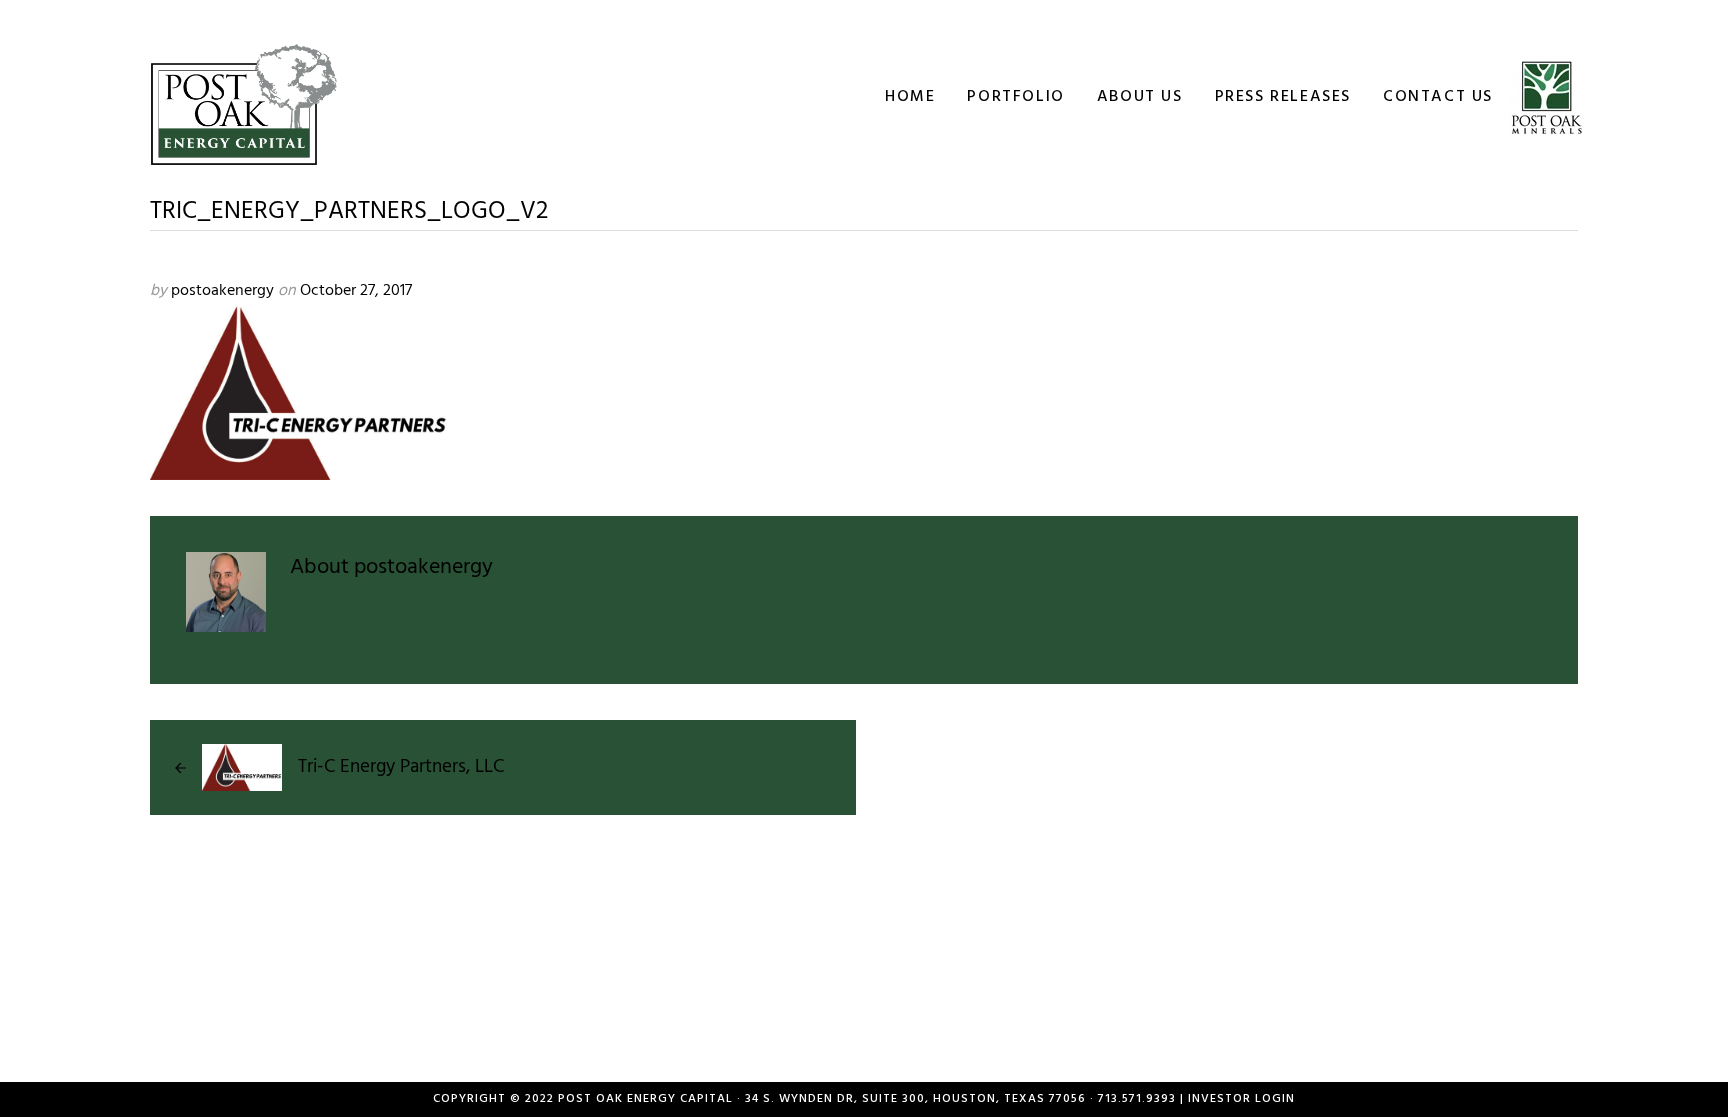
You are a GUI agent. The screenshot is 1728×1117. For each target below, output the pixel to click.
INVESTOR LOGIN (1241, 1099)
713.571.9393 (1137, 1099)
